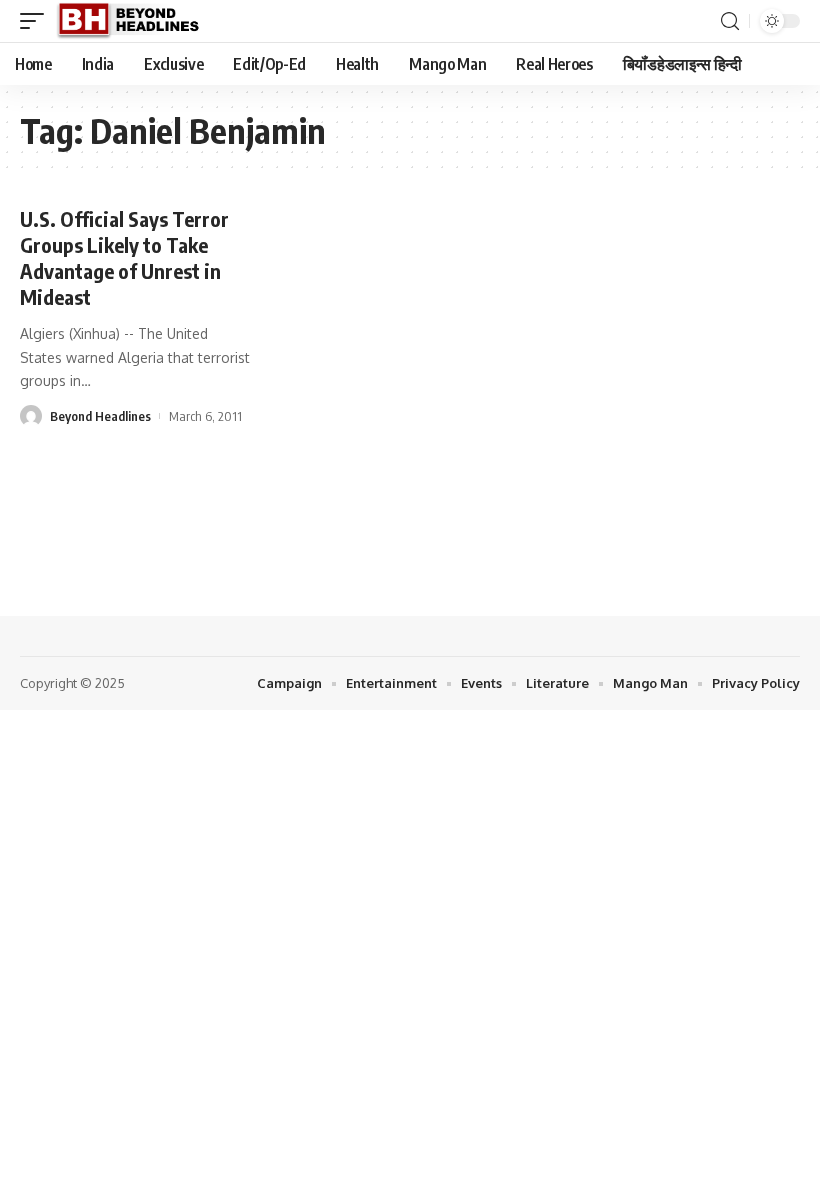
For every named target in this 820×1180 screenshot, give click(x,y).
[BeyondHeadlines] (135, 21)
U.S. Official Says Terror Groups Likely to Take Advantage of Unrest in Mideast (124, 257)
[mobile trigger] (37, 21)
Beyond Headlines (100, 416)
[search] (730, 21)
